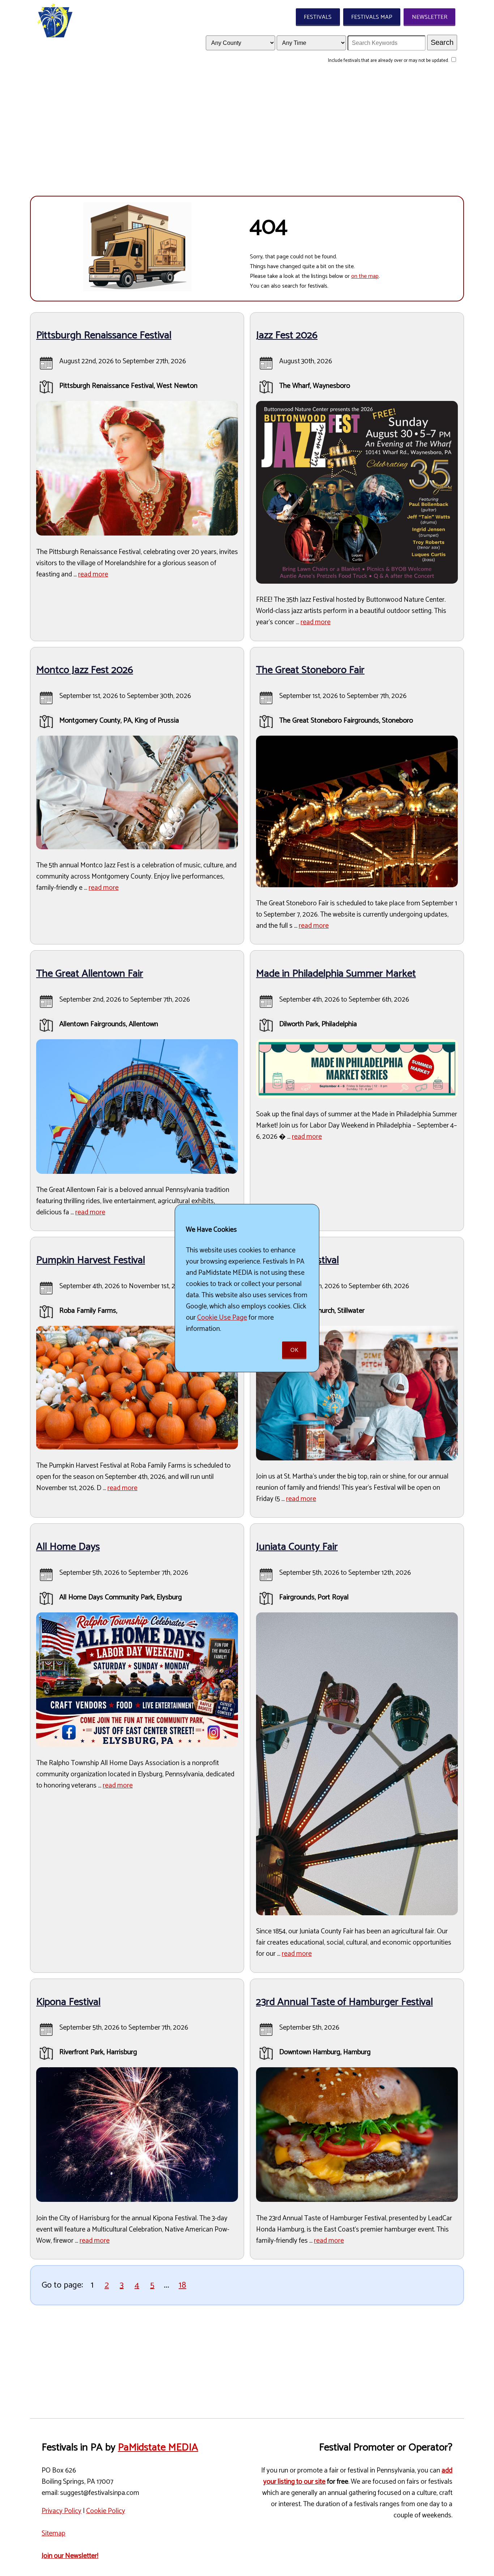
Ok (294, 1350)
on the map (365, 276)
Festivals (318, 17)
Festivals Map (372, 17)
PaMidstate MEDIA (158, 2448)
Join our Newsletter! (70, 2556)
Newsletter (430, 17)
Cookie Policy (106, 2511)
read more (93, 574)
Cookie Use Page (222, 1318)
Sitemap (54, 2533)
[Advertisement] (247, 134)
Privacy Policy (61, 2511)
